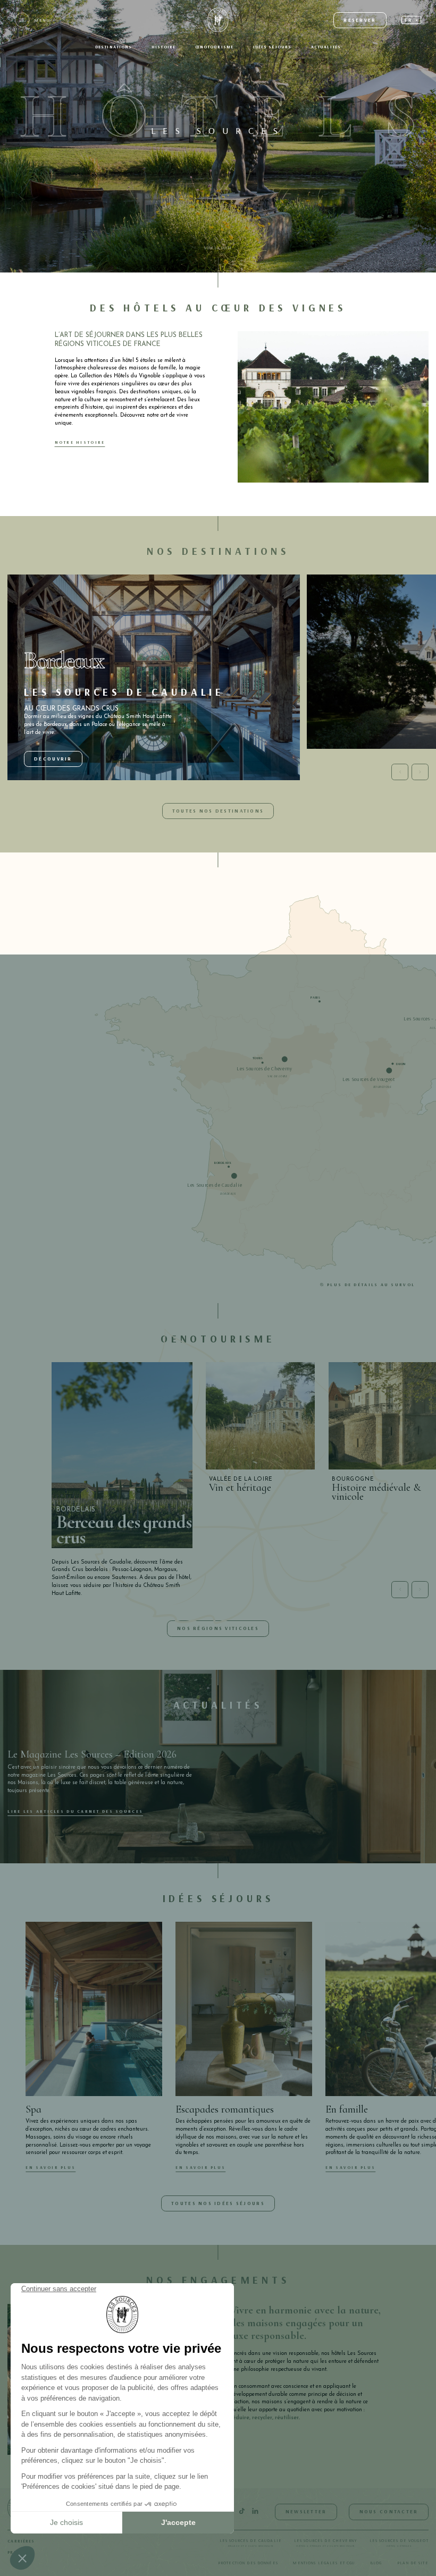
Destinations (114, 47)
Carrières (21, 2541)
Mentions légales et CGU (324, 2563)
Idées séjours (272, 47)
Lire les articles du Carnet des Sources (75, 1811)
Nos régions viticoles (218, 1628)
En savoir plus (51, 2167)
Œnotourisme (215, 47)
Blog (376, 2563)
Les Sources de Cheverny (326, 2543)
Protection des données (248, 2563)
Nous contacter (389, 2511)
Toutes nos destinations (218, 811)
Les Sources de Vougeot (399, 2543)
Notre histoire (80, 442)
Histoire (163, 47)
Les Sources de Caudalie (251, 2543)
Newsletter (306, 2511)
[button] (411, 20)
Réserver (360, 20)
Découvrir (53, 759)
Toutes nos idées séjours (218, 2203)
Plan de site (413, 2563)
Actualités (326, 47)
